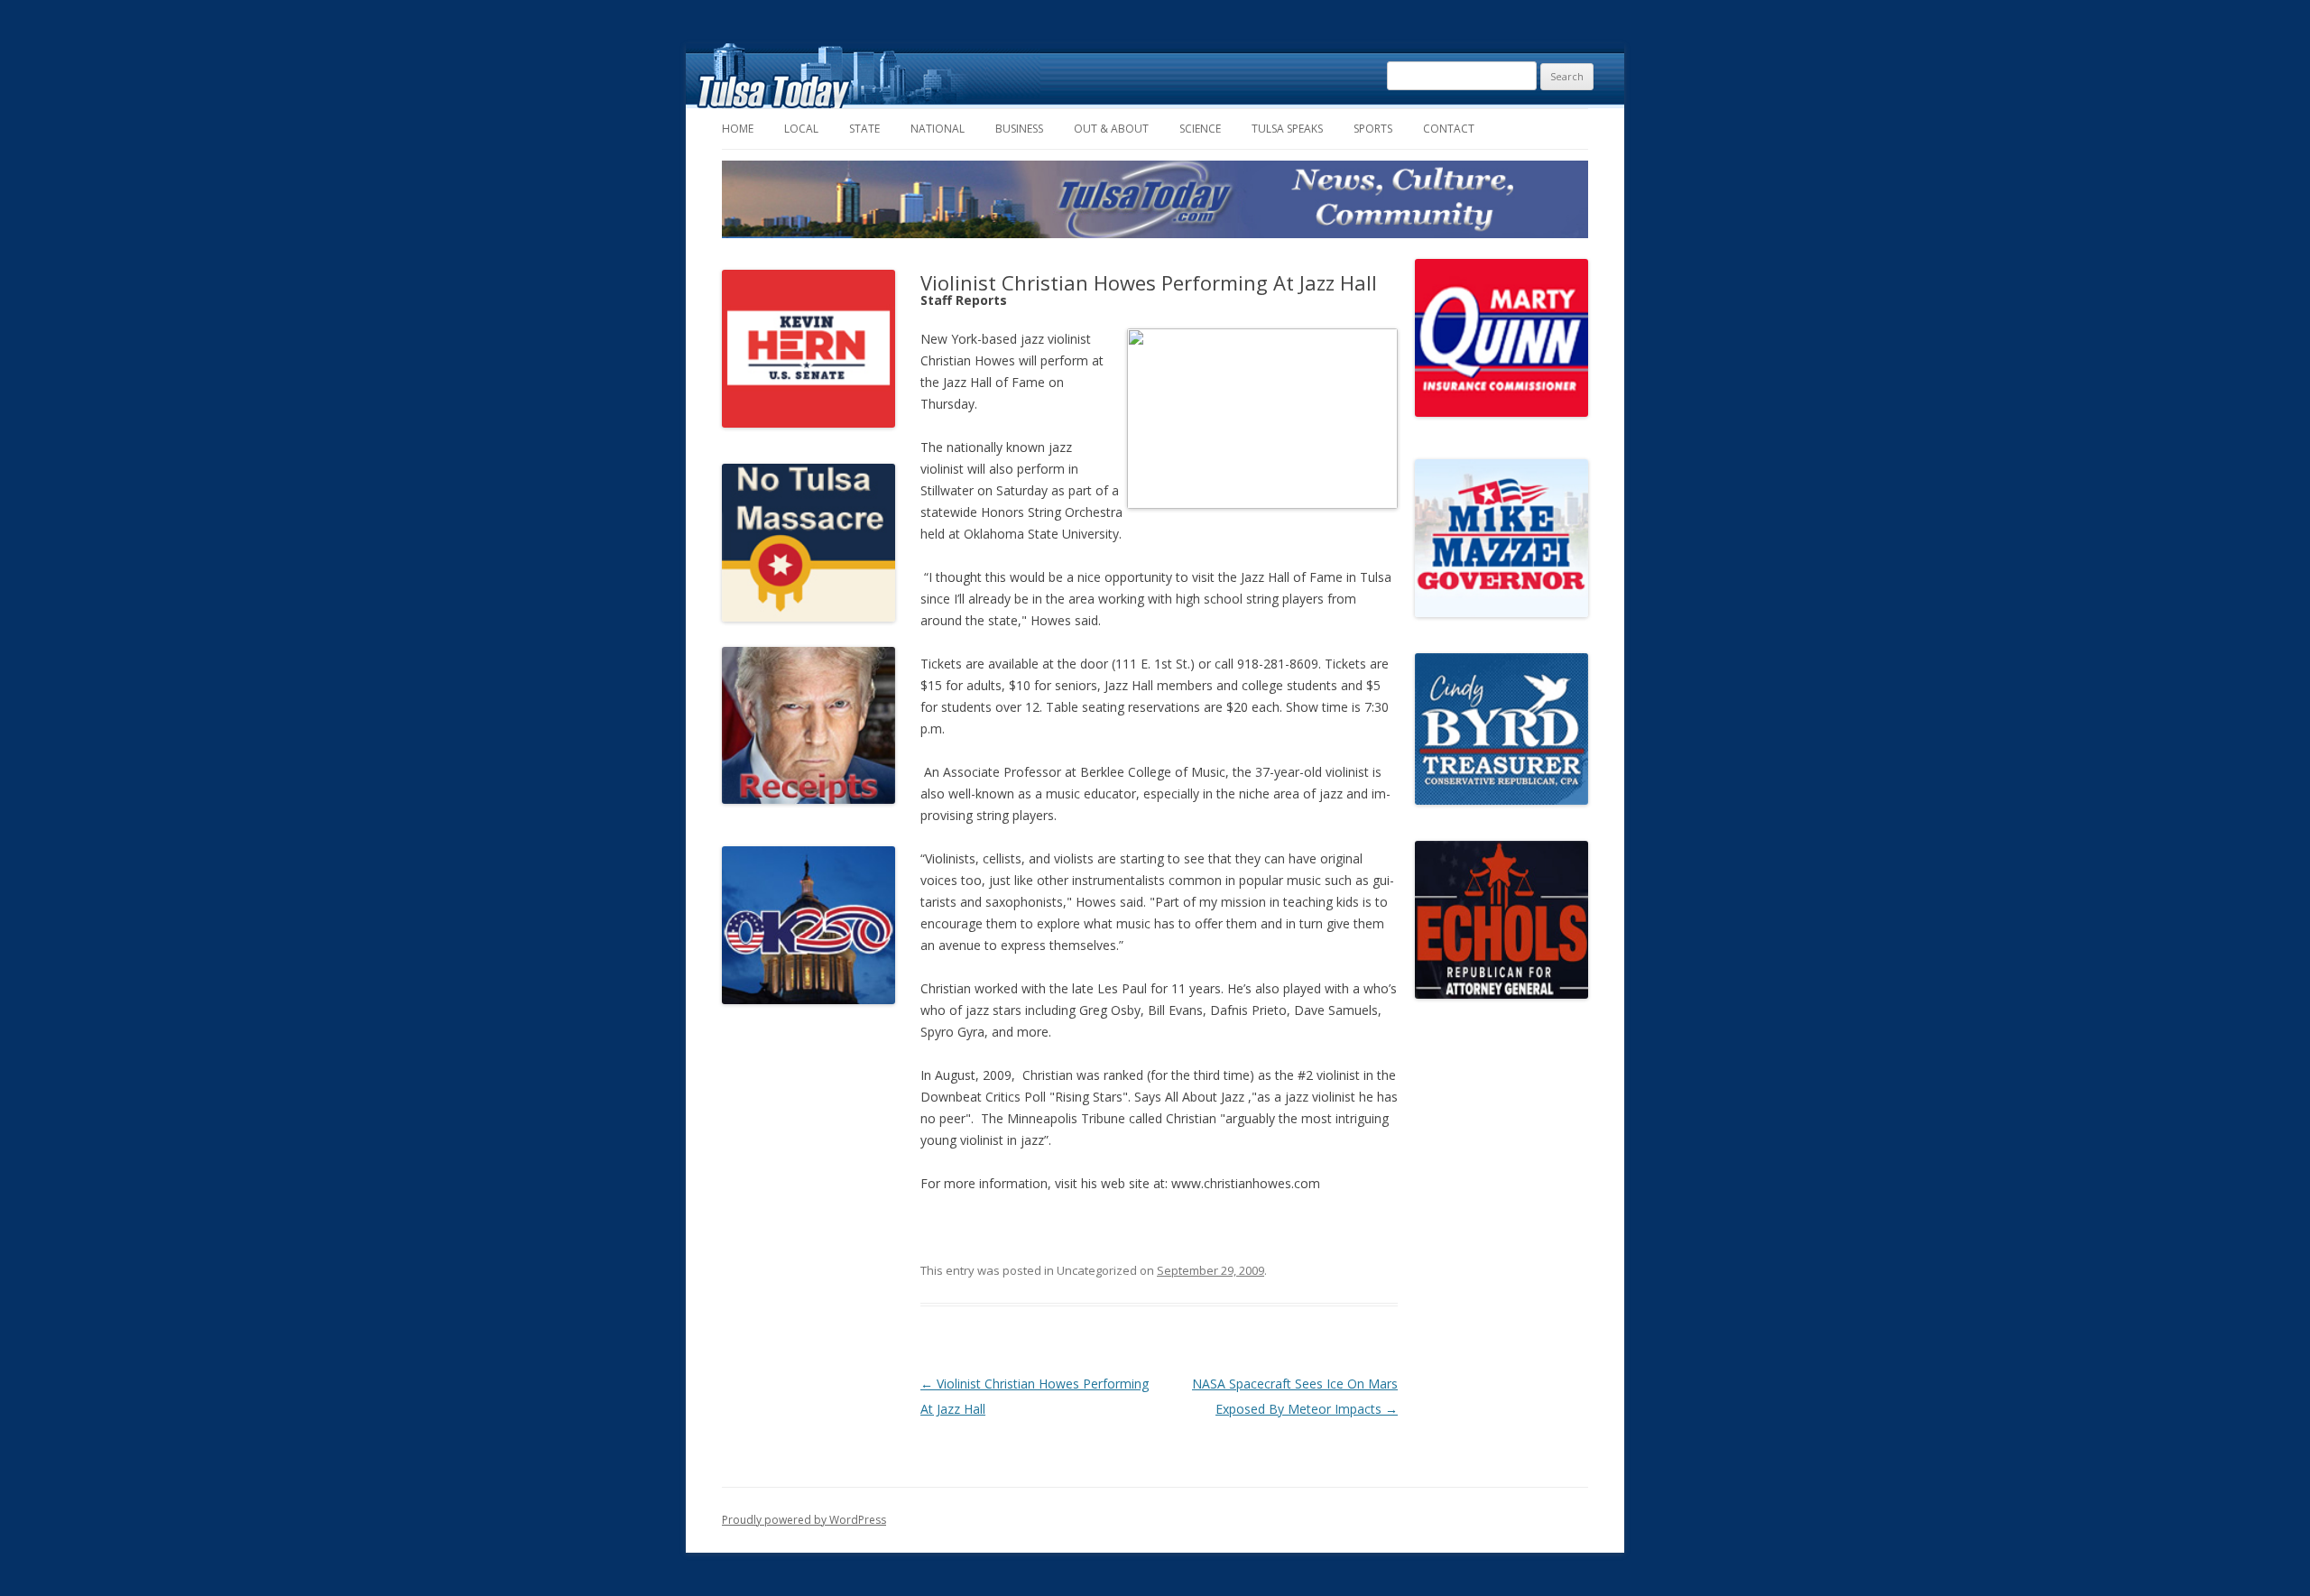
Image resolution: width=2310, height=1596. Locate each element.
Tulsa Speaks (1287, 129)
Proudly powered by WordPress (804, 1520)
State (864, 129)
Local (801, 129)
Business (1019, 129)
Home (738, 129)
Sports (1373, 129)
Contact (1449, 129)
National (938, 129)
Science (1200, 129)
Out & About (1111, 129)
